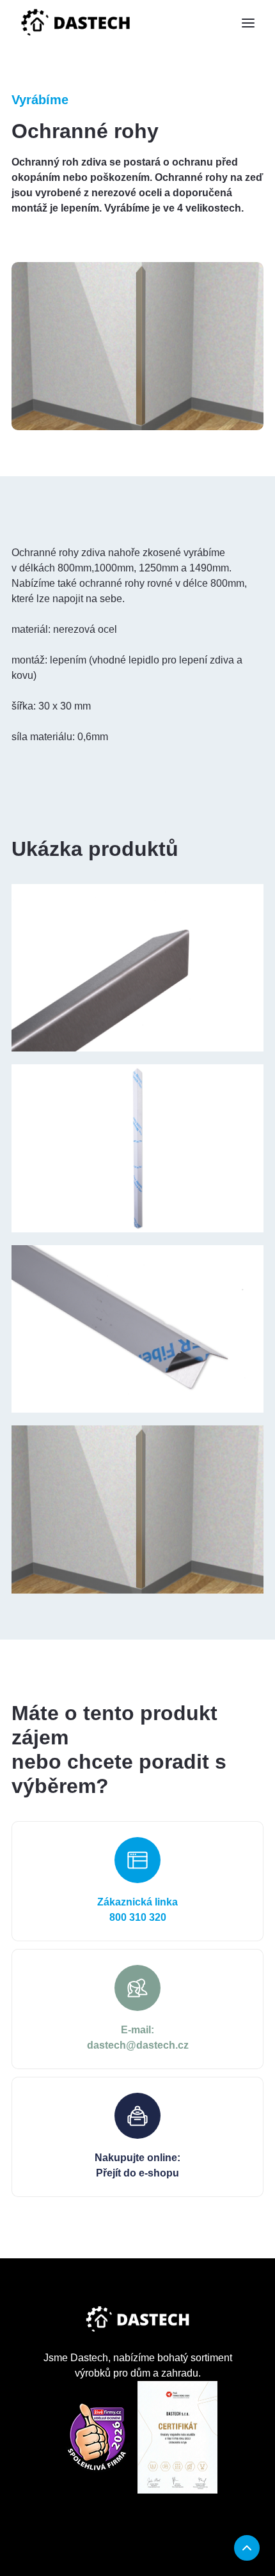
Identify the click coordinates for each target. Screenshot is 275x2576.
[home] (75, 23)
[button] (248, 23)
